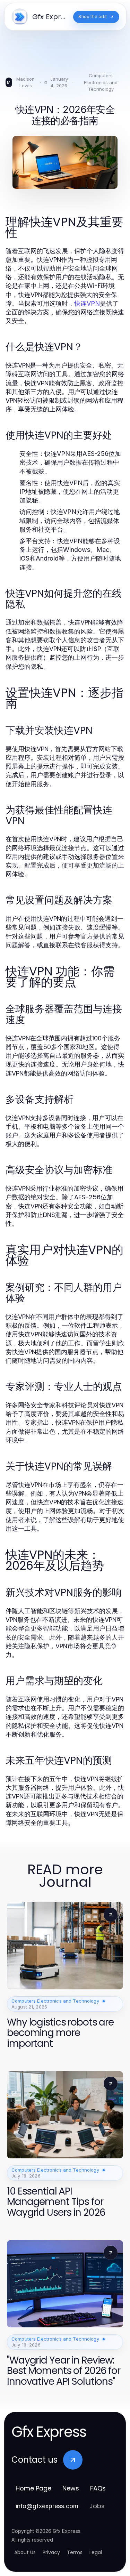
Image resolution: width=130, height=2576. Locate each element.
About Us (25, 2552)
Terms (75, 2552)
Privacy (51, 2552)
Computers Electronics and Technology (101, 82)
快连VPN (87, 303)
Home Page (33, 2488)
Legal (96, 2552)
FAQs (98, 2488)
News (71, 2488)
